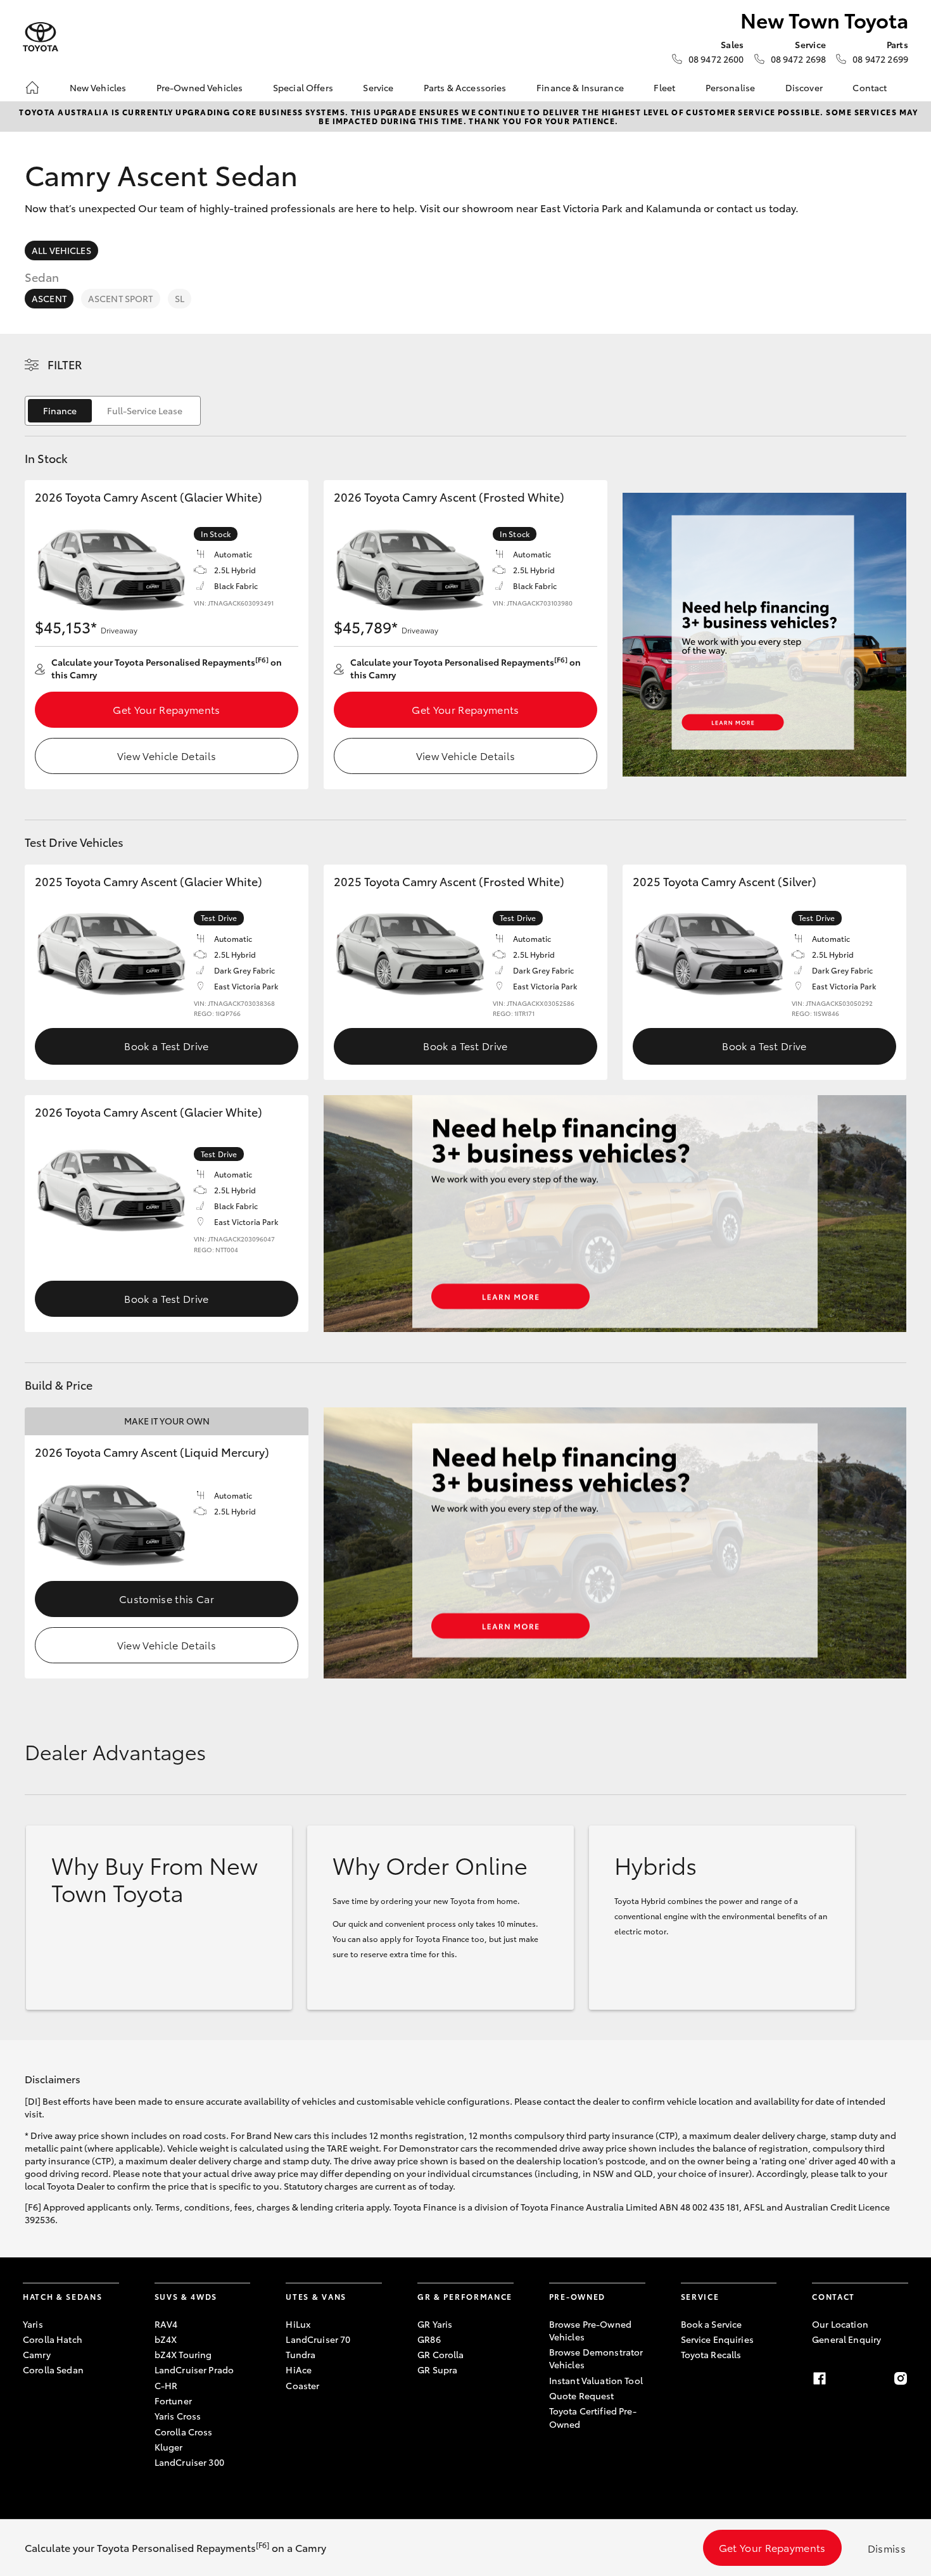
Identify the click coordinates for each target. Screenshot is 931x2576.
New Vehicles (98, 87)
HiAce (299, 2370)
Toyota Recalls (711, 2354)
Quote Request (582, 2395)
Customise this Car (167, 1598)
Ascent (49, 298)
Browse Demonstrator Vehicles (596, 2358)
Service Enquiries (717, 2339)
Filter (65, 364)
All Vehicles (61, 250)
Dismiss (887, 2548)
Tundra (301, 2354)
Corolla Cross (184, 2432)
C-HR (166, 2385)
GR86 (429, 2339)
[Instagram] (901, 2378)
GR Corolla (440, 2354)
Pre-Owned (577, 2296)
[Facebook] (820, 2378)
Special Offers (303, 87)
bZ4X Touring (183, 2354)
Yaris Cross (178, 2416)
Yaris (33, 2324)
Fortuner (173, 2401)
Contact (870, 87)
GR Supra (437, 2370)
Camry (37, 2354)
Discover (804, 87)
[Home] (32, 87)
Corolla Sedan (53, 2370)
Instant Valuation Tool (596, 2380)
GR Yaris (435, 2324)
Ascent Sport (121, 298)
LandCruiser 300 (189, 2462)
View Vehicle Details (167, 755)
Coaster (302, 2385)
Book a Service (712, 2324)
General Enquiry (846, 2339)
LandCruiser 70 (318, 2339)
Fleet (664, 87)
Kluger (169, 2447)
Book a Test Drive (166, 1045)
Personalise (731, 87)
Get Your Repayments (166, 709)
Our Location (840, 2324)
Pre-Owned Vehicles (200, 87)
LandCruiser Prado (194, 2370)
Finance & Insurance (580, 87)
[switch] (113, 411)
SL (180, 298)
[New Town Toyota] (41, 37)
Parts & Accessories (465, 87)
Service (378, 87)
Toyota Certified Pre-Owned (593, 2417)
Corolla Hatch (53, 2339)
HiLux (298, 2324)
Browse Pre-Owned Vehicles (590, 2330)
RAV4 (166, 2324)
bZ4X (166, 2339)
